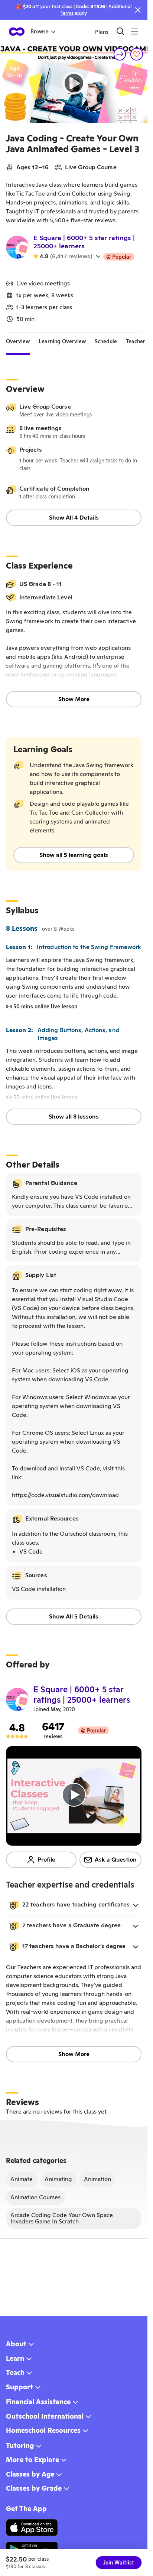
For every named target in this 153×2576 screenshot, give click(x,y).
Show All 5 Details (74, 1616)
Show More (74, 699)
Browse (40, 32)
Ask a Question (116, 1860)
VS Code (31, 1552)
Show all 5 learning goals (74, 855)
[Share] (120, 54)
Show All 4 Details (74, 518)
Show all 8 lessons (74, 1117)
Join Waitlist (119, 2563)
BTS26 (98, 6)
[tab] (18, 342)
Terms (67, 13)
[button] (74, 1905)
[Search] (121, 31)
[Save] (137, 54)
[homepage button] (17, 32)
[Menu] (135, 31)
